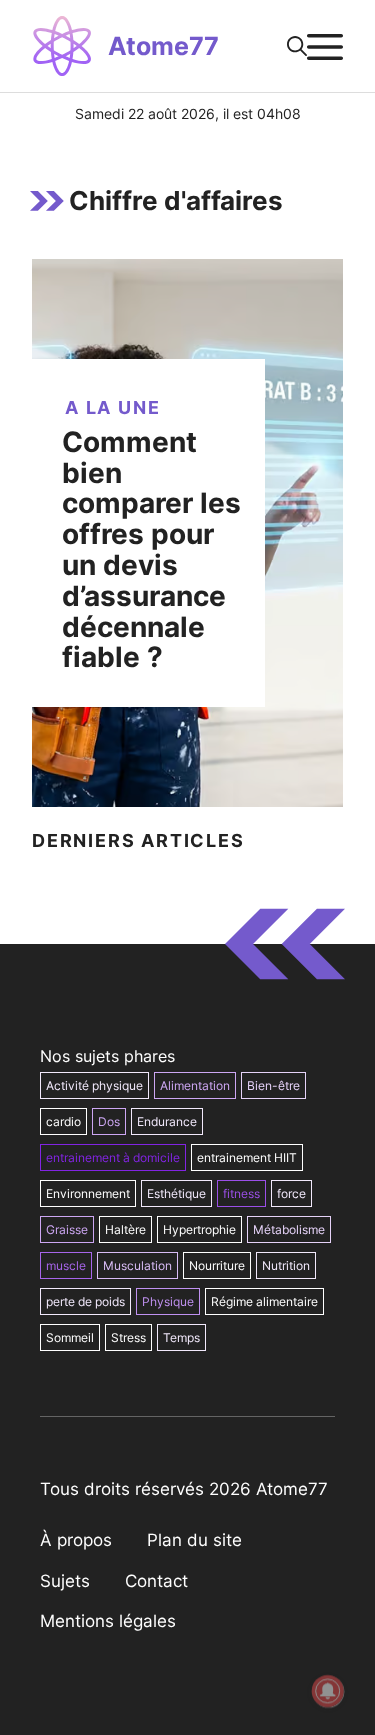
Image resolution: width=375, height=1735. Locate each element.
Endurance (167, 1121)
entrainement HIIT (247, 1157)
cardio (63, 1121)
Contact (156, 1581)
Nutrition (286, 1265)
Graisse (67, 1229)
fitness (241, 1193)
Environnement (88, 1193)
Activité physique (94, 1085)
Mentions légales (108, 1621)
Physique (168, 1301)
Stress (128, 1337)
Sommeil (70, 1337)
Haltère (125, 1229)
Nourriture (217, 1265)
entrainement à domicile (113, 1157)
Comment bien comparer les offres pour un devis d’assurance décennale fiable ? (151, 550)
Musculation (137, 1265)
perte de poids (85, 1301)
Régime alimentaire (264, 1301)
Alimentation (195, 1085)
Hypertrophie (199, 1229)
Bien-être (273, 1085)
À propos (76, 1540)
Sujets (65, 1581)
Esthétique (176, 1193)
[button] (297, 46)
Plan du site (194, 1540)
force (291, 1193)
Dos (109, 1121)
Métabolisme (289, 1229)
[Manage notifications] (328, 1691)
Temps (181, 1337)
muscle (66, 1265)
